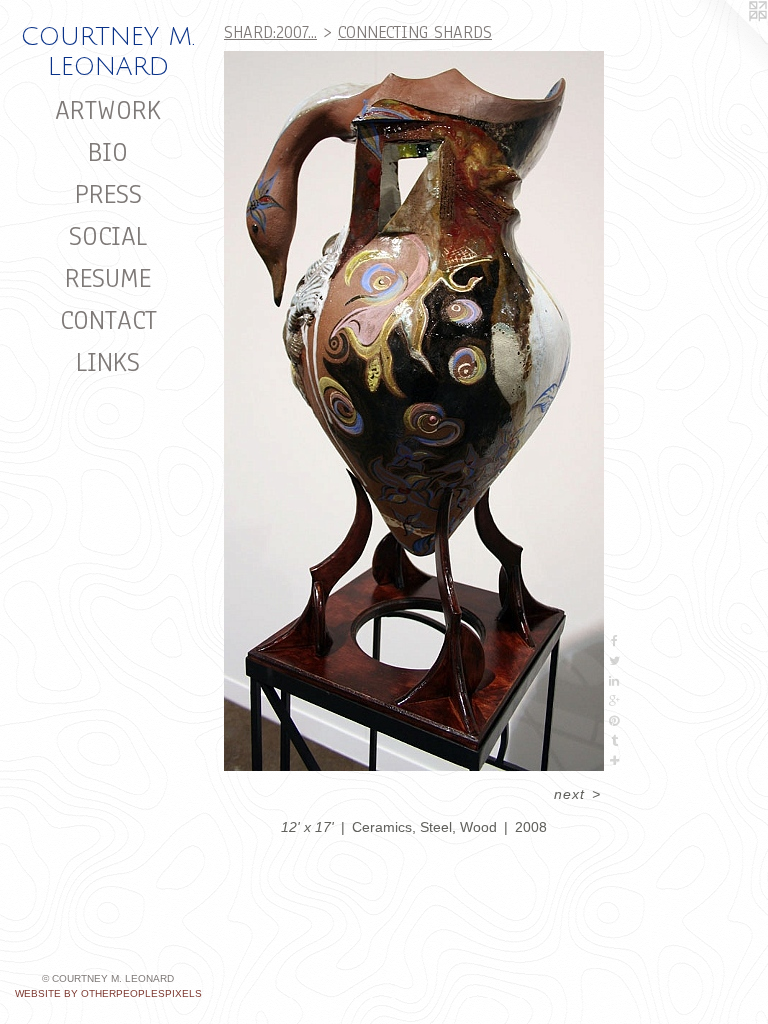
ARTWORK (108, 110)
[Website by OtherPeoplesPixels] (728, 40)
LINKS (108, 362)
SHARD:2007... (270, 32)
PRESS (108, 194)
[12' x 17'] (414, 411)
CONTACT (108, 320)
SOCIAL (108, 236)
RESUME (108, 278)
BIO (108, 152)
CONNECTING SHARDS (415, 32)
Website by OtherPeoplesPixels (108, 993)
